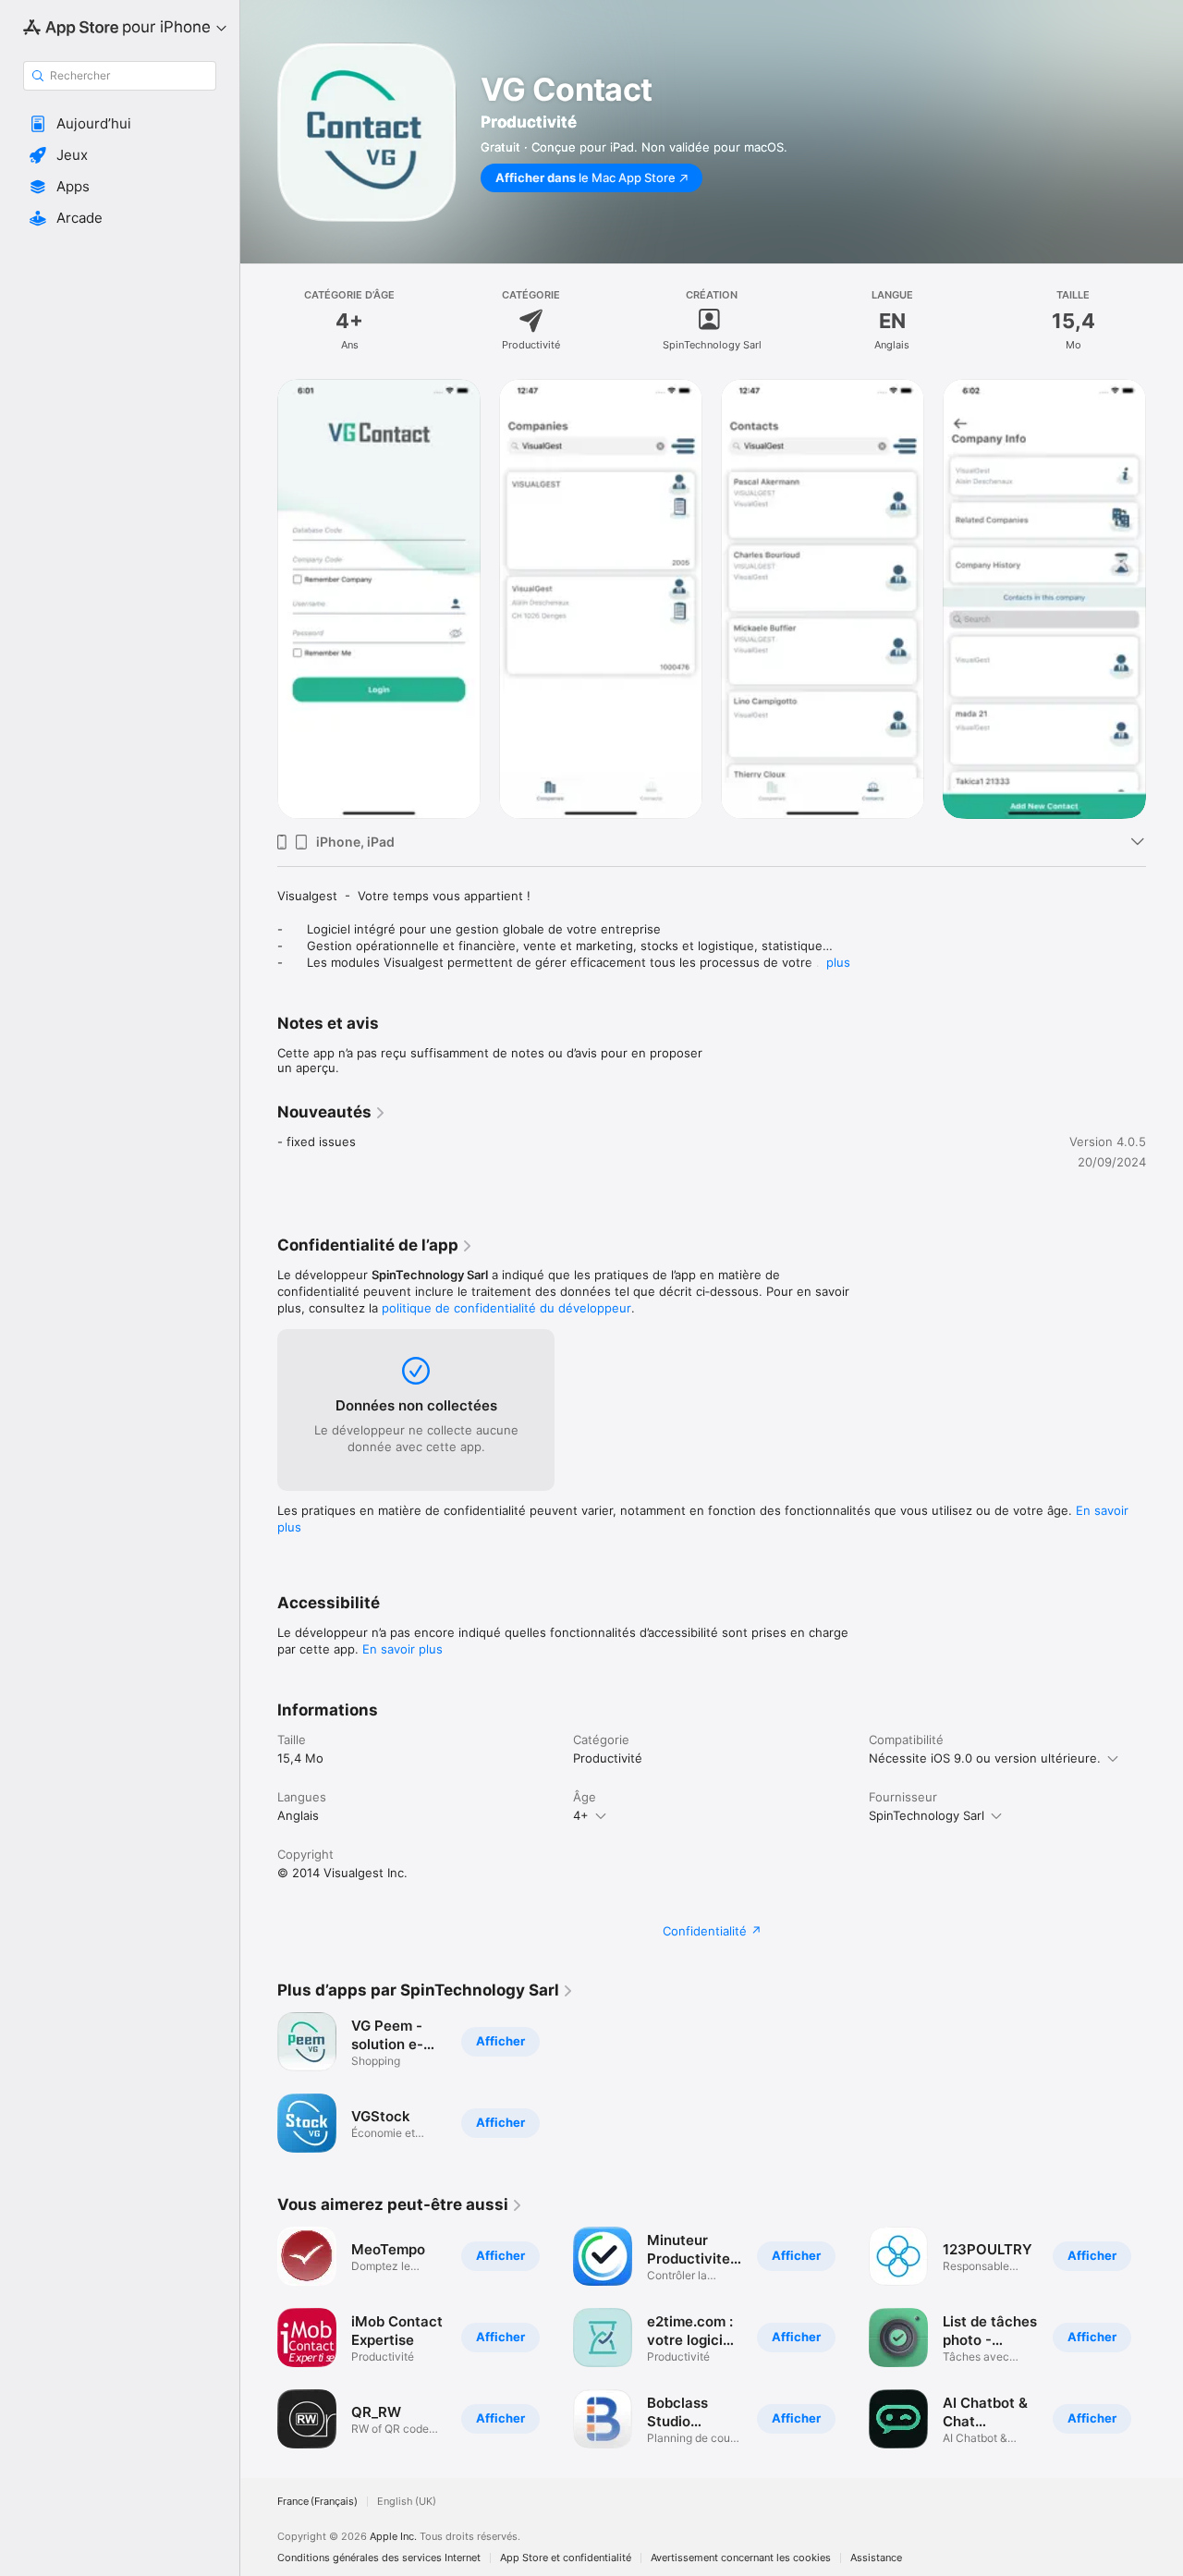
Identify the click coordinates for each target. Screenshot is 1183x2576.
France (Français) (317, 2502)
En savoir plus (402, 1649)
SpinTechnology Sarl (927, 1815)
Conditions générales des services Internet (379, 2558)
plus (838, 962)
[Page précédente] (259, 599)
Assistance (876, 2558)
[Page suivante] (1165, 599)
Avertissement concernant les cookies (741, 2558)
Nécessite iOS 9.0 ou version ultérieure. (985, 1758)
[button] (120, 124)
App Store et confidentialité (566, 2558)
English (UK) (407, 2502)
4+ (581, 1815)
